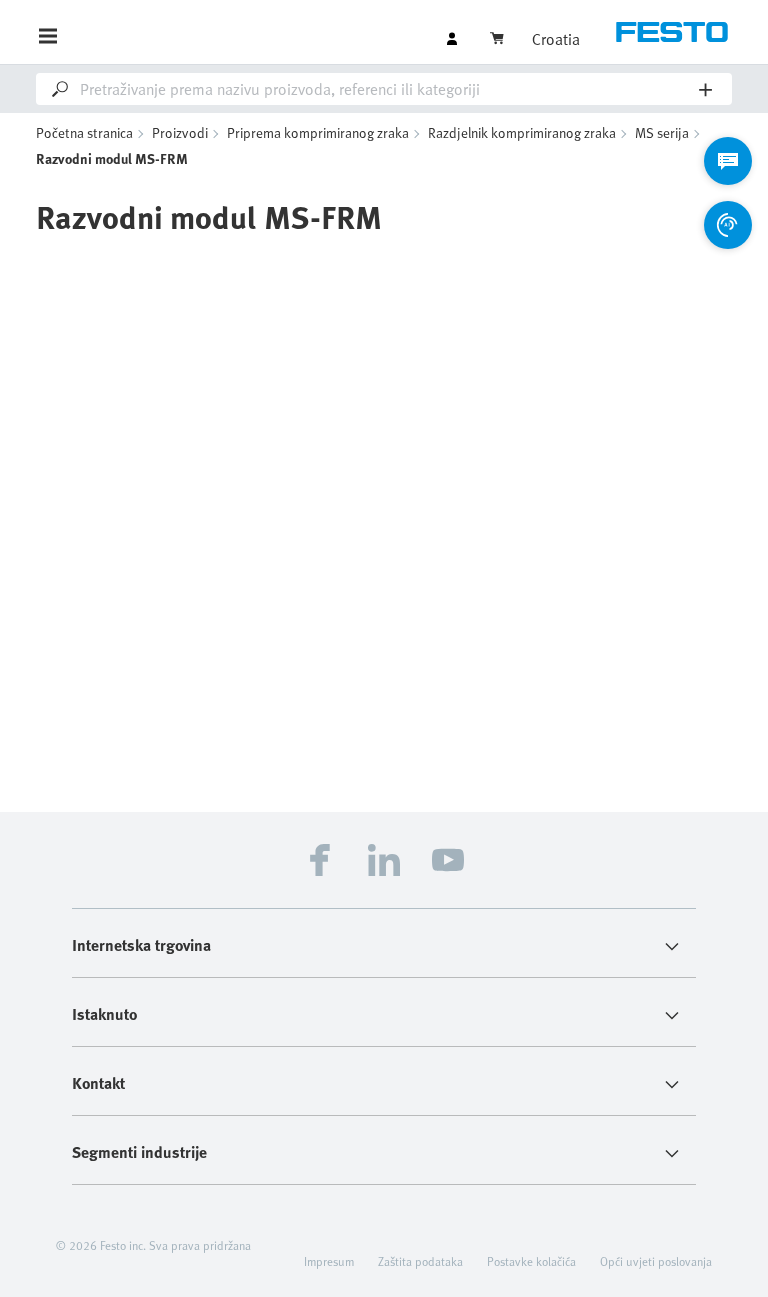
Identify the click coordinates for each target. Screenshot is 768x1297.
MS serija (662, 132)
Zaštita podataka (420, 1261)
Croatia (556, 39)
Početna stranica (84, 132)
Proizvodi (180, 132)
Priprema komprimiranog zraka (318, 132)
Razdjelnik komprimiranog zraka (522, 132)
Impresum (329, 1261)
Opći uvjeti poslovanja (656, 1261)
